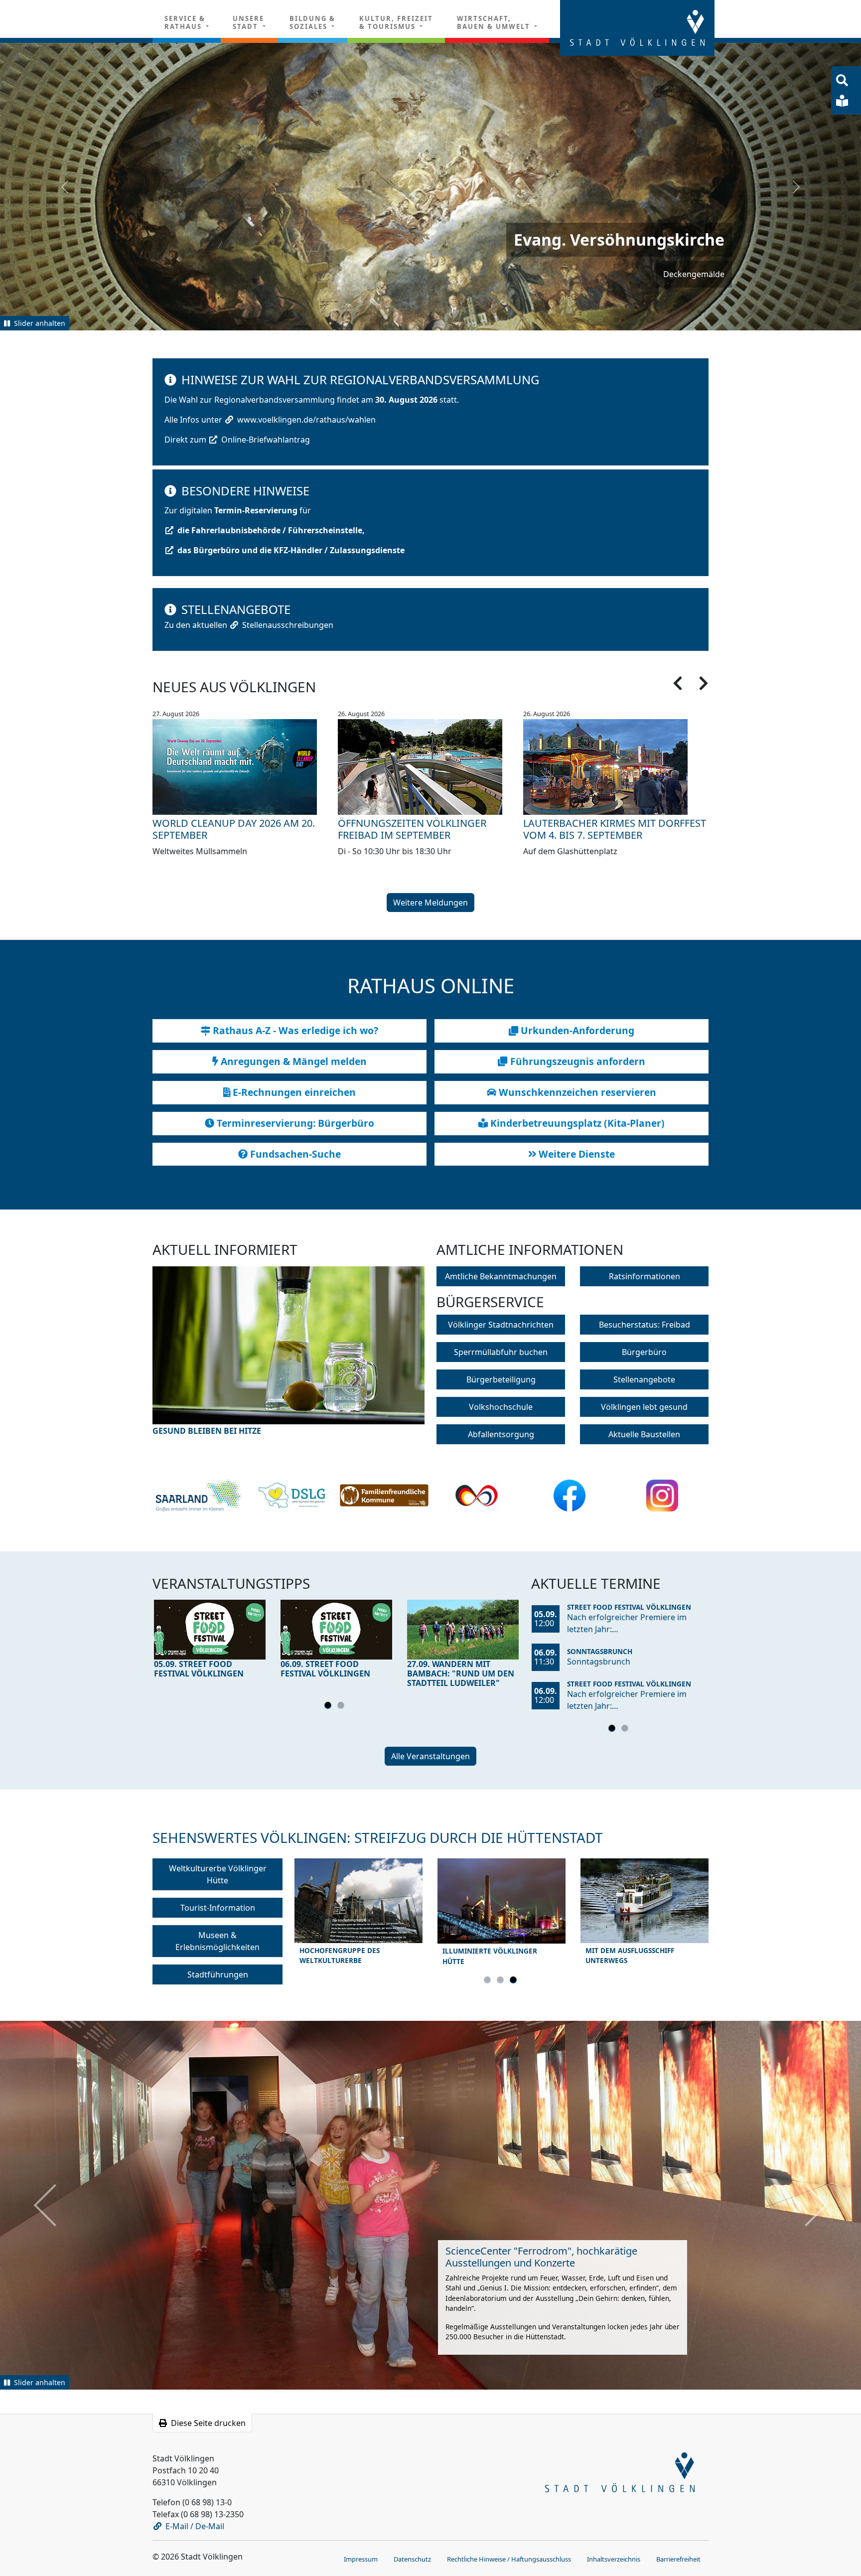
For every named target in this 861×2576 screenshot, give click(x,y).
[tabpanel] (210, 1641)
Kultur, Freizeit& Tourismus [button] (396, 22)
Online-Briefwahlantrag (266, 439)
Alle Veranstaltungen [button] (430, 1756)
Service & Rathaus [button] (185, 22)
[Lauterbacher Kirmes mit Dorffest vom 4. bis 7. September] (616, 766)
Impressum (361, 2558)
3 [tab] (515, 1981)
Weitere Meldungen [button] (430, 902)
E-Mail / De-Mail (195, 2525)
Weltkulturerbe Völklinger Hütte (218, 1874)
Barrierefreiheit (678, 2558)
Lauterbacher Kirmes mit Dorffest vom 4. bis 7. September (615, 829)
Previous (187, 1358)
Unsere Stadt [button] (248, 22)
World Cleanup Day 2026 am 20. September (234, 829)
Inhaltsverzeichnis (614, 2558)
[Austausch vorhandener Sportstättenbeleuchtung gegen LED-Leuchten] (288, 1351)
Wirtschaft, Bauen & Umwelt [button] (495, 22)
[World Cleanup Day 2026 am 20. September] (245, 766)
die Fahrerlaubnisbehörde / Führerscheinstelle (270, 530)
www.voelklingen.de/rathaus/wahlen (306, 419)
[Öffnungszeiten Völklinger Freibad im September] (430, 766)
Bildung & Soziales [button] (312, 22)
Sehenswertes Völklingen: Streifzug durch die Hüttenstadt (378, 1837)
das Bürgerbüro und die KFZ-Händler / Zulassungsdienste (291, 550)
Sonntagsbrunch (600, 1650)
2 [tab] (342, 1706)
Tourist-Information (218, 1907)
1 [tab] (329, 1706)
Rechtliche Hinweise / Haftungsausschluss (509, 2558)
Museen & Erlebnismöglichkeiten (217, 1941)
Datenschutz (412, 2558)
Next (391, 1358)
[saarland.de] (199, 1495)
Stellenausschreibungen (288, 624)
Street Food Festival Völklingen (629, 1606)
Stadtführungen (218, 1974)
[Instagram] (662, 1495)
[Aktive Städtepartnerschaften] (477, 1495)
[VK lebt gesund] (292, 1495)
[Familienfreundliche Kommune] (384, 1495)
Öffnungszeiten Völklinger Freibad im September (412, 829)
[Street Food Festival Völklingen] (210, 1629)
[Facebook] (570, 1495)
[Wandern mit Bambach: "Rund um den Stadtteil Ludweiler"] (463, 1629)
